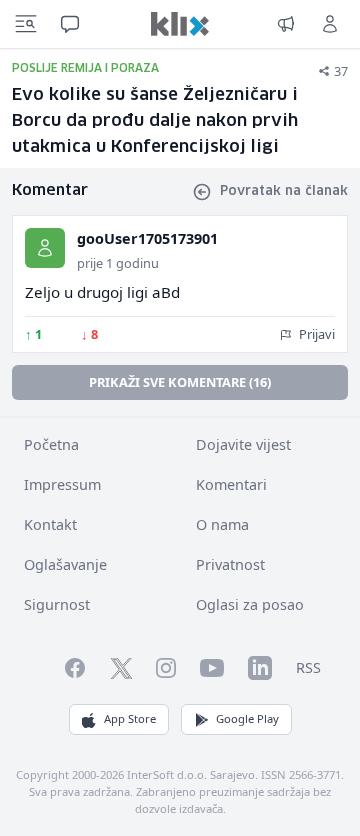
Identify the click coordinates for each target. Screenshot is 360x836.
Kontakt (50, 524)
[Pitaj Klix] (70, 24)
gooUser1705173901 (147, 238)
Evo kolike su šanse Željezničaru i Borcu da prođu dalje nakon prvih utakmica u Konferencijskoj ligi (155, 121)
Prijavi (315, 334)
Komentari (231, 484)
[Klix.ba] (180, 24)
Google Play (247, 718)
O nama (222, 524)
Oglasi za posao (250, 604)
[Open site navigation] (26, 24)
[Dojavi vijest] (286, 24)
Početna (51, 444)
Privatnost (230, 564)
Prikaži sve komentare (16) (180, 382)
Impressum (62, 484)
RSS (308, 667)
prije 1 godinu (118, 263)
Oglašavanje (65, 564)
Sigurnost (57, 604)
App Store (130, 718)
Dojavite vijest (243, 444)
